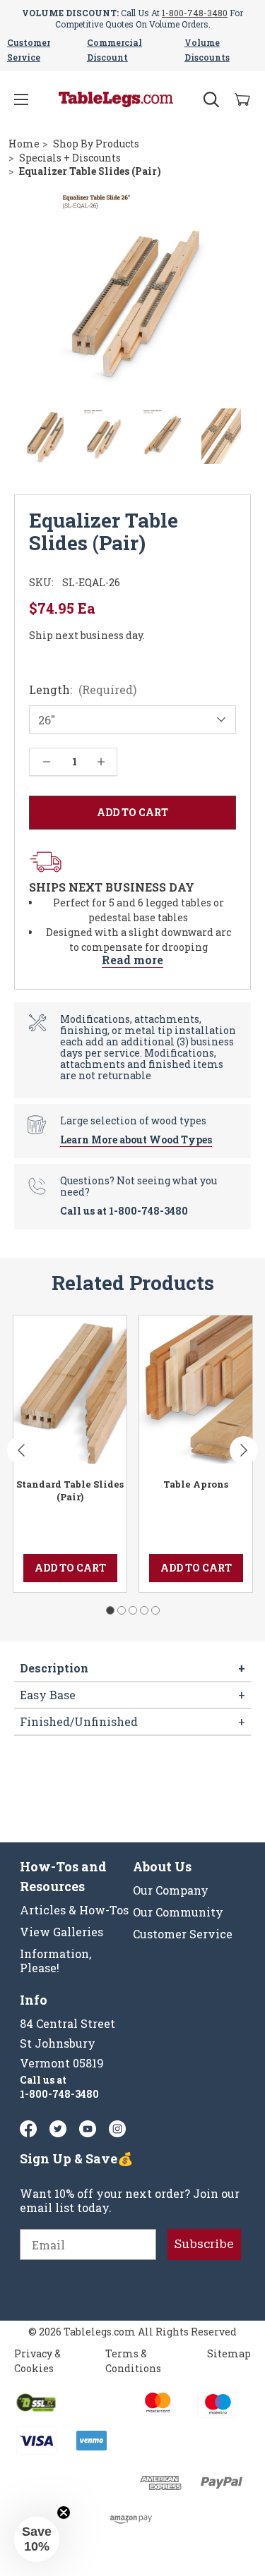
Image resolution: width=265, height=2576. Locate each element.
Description (132, 1668)
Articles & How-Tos (74, 1910)
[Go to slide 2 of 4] (122, 1610)
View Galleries (61, 1932)
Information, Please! (55, 1961)
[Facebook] (28, 2129)
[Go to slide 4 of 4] (144, 1610)
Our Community (178, 1912)
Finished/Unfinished (132, 1721)
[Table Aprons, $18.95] (196, 1390)
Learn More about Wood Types (136, 1140)
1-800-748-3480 (195, 13)
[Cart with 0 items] (242, 100)
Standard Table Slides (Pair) (70, 1490)
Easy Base (132, 1695)
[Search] (211, 99)
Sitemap (229, 2353)
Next (244, 1450)
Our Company (171, 1890)
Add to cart (70, 1568)
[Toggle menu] (22, 99)
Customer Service (183, 1934)
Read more (132, 960)
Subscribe (204, 2244)
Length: (83, 690)
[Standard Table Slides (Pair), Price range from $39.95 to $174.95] (70, 1390)
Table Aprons (196, 1484)
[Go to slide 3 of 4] (133, 1610)
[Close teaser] (64, 2513)
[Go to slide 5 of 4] (155, 1610)
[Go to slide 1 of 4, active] (110, 1610)
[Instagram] (117, 2129)
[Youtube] (88, 2129)
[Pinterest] (58, 2129)
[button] (37, 2539)
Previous (21, 1450)
